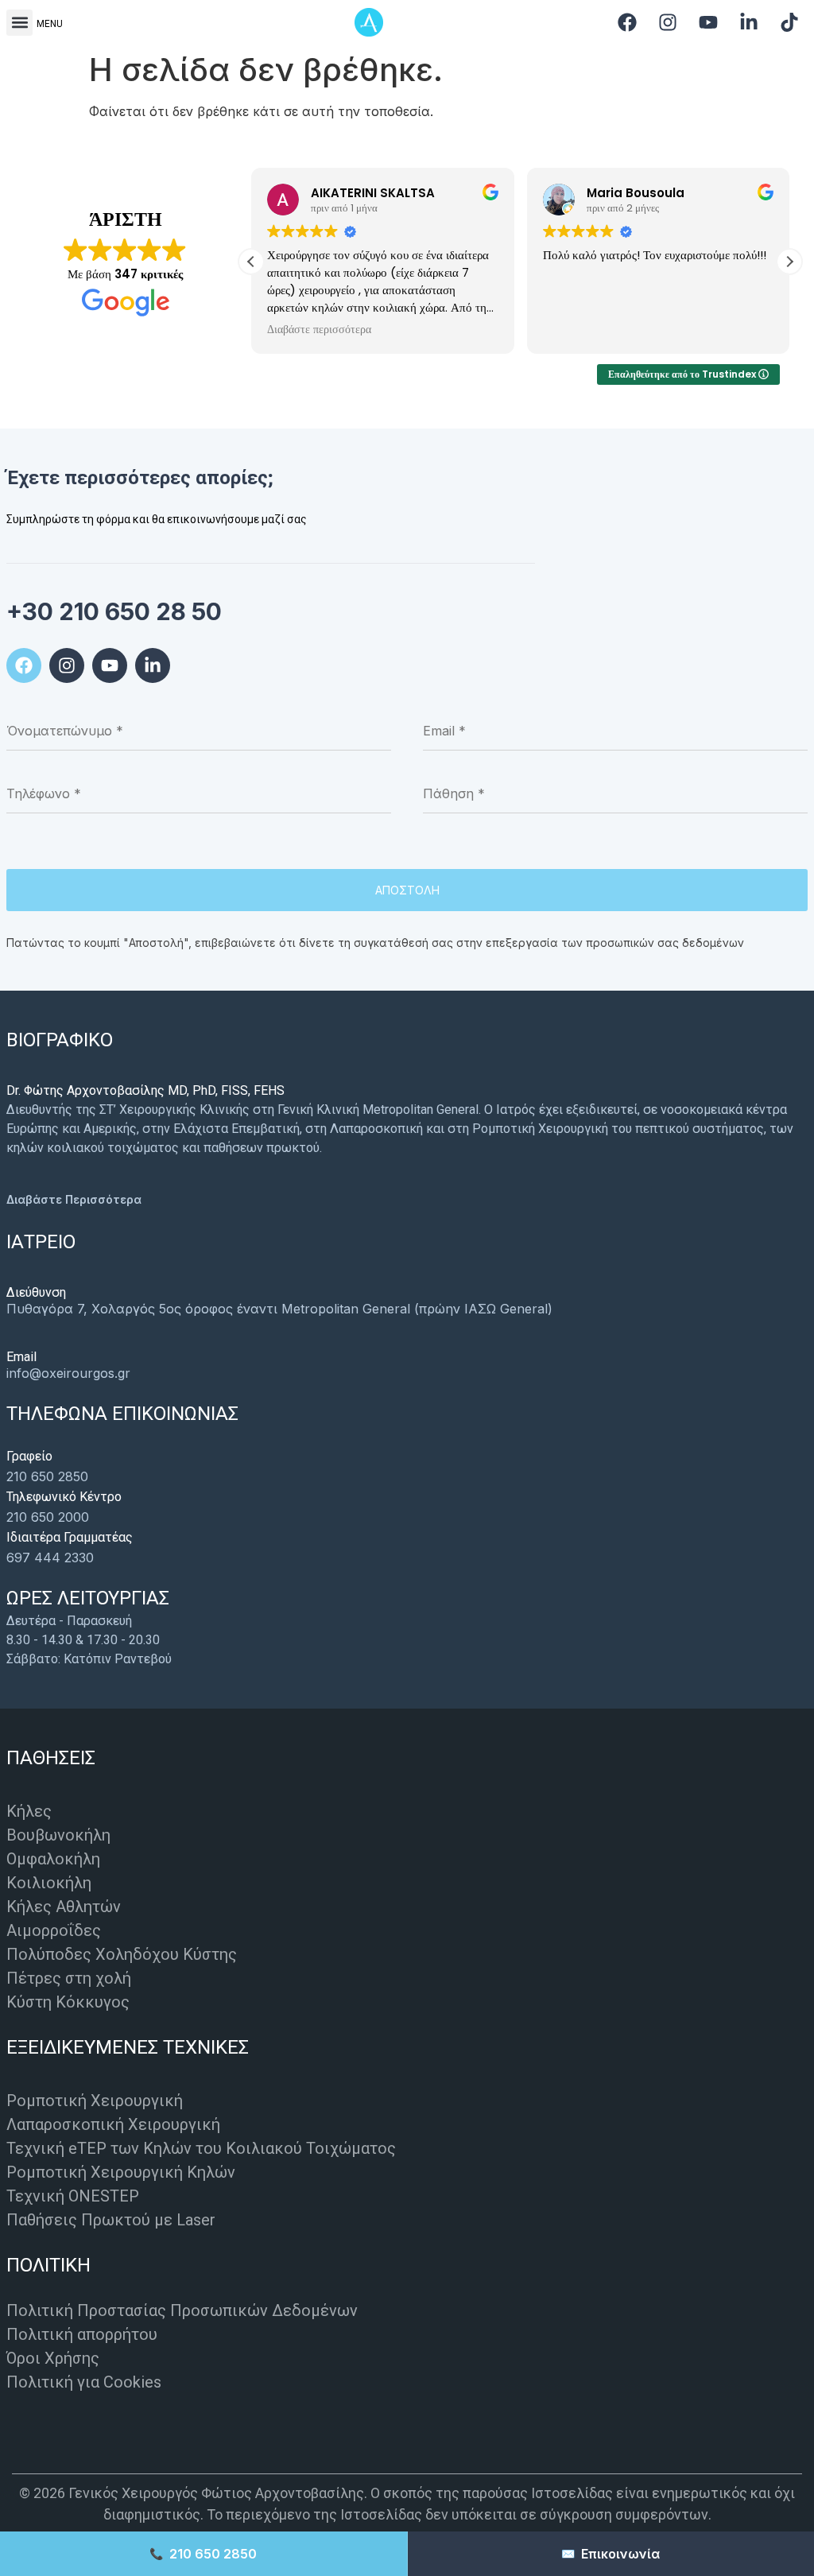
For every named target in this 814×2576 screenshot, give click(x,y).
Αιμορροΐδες (54, 1930)
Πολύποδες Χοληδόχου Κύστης (122, 1954)
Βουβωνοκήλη (58, 1835)
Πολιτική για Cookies (84, 2382)
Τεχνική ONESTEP (73, 2196)
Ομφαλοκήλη (53, 1859)
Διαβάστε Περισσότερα (74, 1199)
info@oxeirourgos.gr (68, 1373)
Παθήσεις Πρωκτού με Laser (111, 2220)
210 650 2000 (48, 1517)
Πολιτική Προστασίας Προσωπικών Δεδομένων (182, 2310)
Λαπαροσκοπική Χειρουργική (113, 2124)
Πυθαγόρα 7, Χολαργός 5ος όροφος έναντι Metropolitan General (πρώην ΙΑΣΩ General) (279, 1309)
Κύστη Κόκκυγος (68, 2002)
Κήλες (29, 1811)
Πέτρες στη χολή (69, 1978)
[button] (19, 23)
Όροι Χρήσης (53, 2358)
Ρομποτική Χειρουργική (95, 2101)
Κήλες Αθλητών (64, 1907)
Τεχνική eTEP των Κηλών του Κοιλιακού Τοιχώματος (201, 2148)
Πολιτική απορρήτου (82, 2334)
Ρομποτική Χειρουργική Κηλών (121, 2172)
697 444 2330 (50, 1558)
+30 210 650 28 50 (114, 611)
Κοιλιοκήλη (49, 1883)
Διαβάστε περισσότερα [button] (319, 330)
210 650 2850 (47, 1476)
